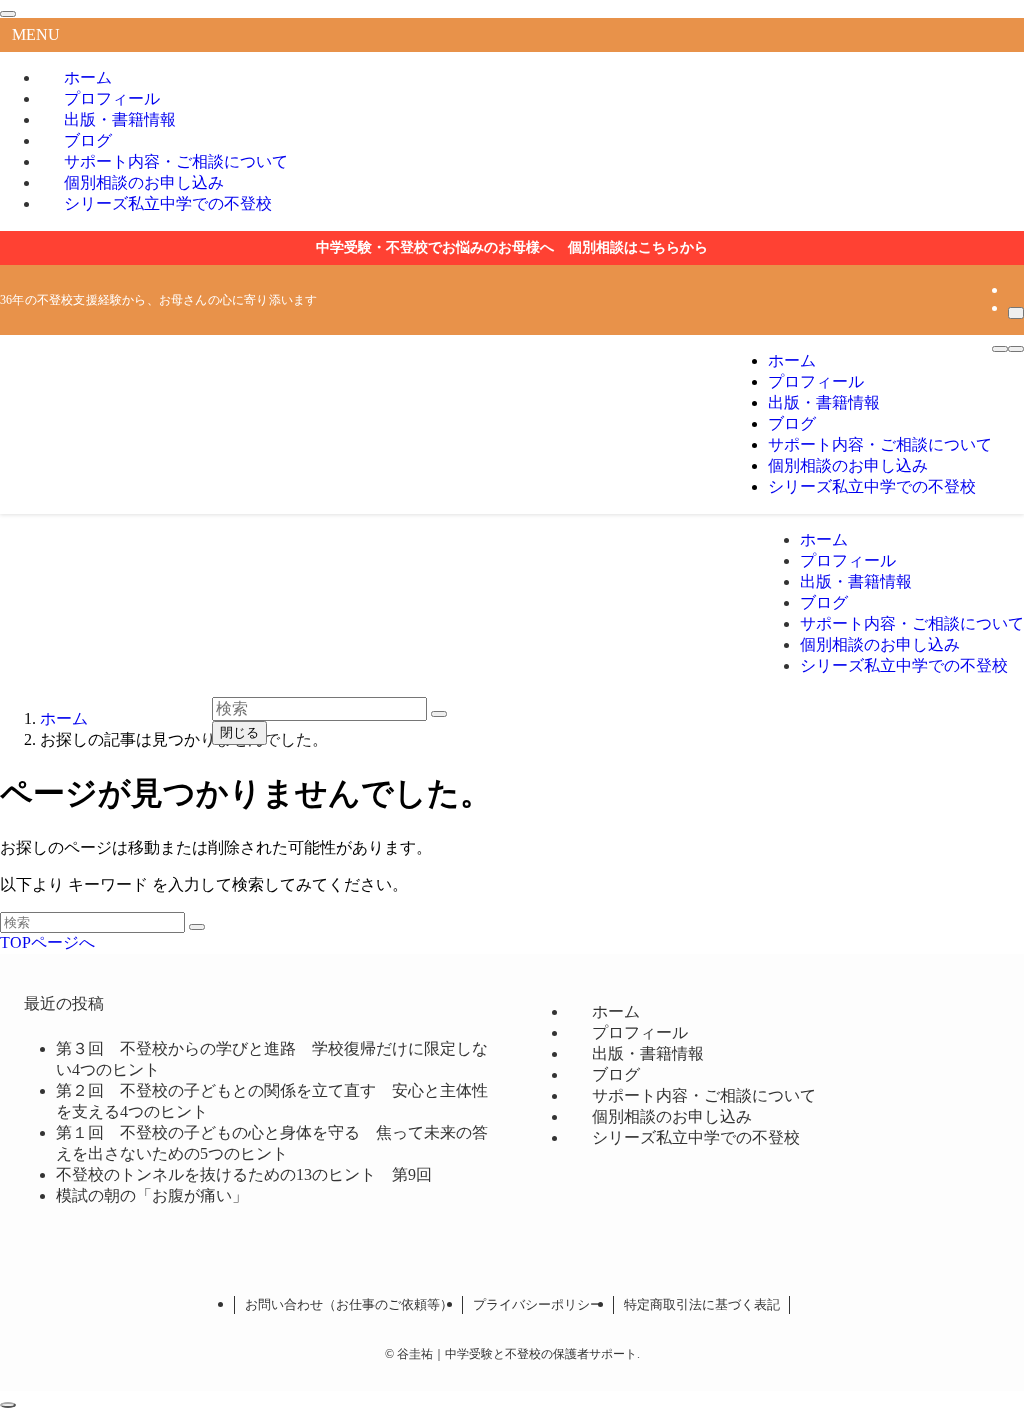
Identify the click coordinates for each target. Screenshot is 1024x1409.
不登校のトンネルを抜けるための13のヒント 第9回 (244, 1174)
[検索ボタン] (1016, 349)
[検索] (1016, 313)
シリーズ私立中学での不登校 (168, 203)
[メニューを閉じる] (8, 14)
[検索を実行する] (197, 927)
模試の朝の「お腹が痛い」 (152, 1195)
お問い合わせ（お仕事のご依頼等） (349, 1304)
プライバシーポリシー (538, 1304)
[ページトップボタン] (8, 1405)
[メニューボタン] (1000, 349)
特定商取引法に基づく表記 (702, 1304)
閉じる (239, 732)
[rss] (1014, 289)
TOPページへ (47, 942)
